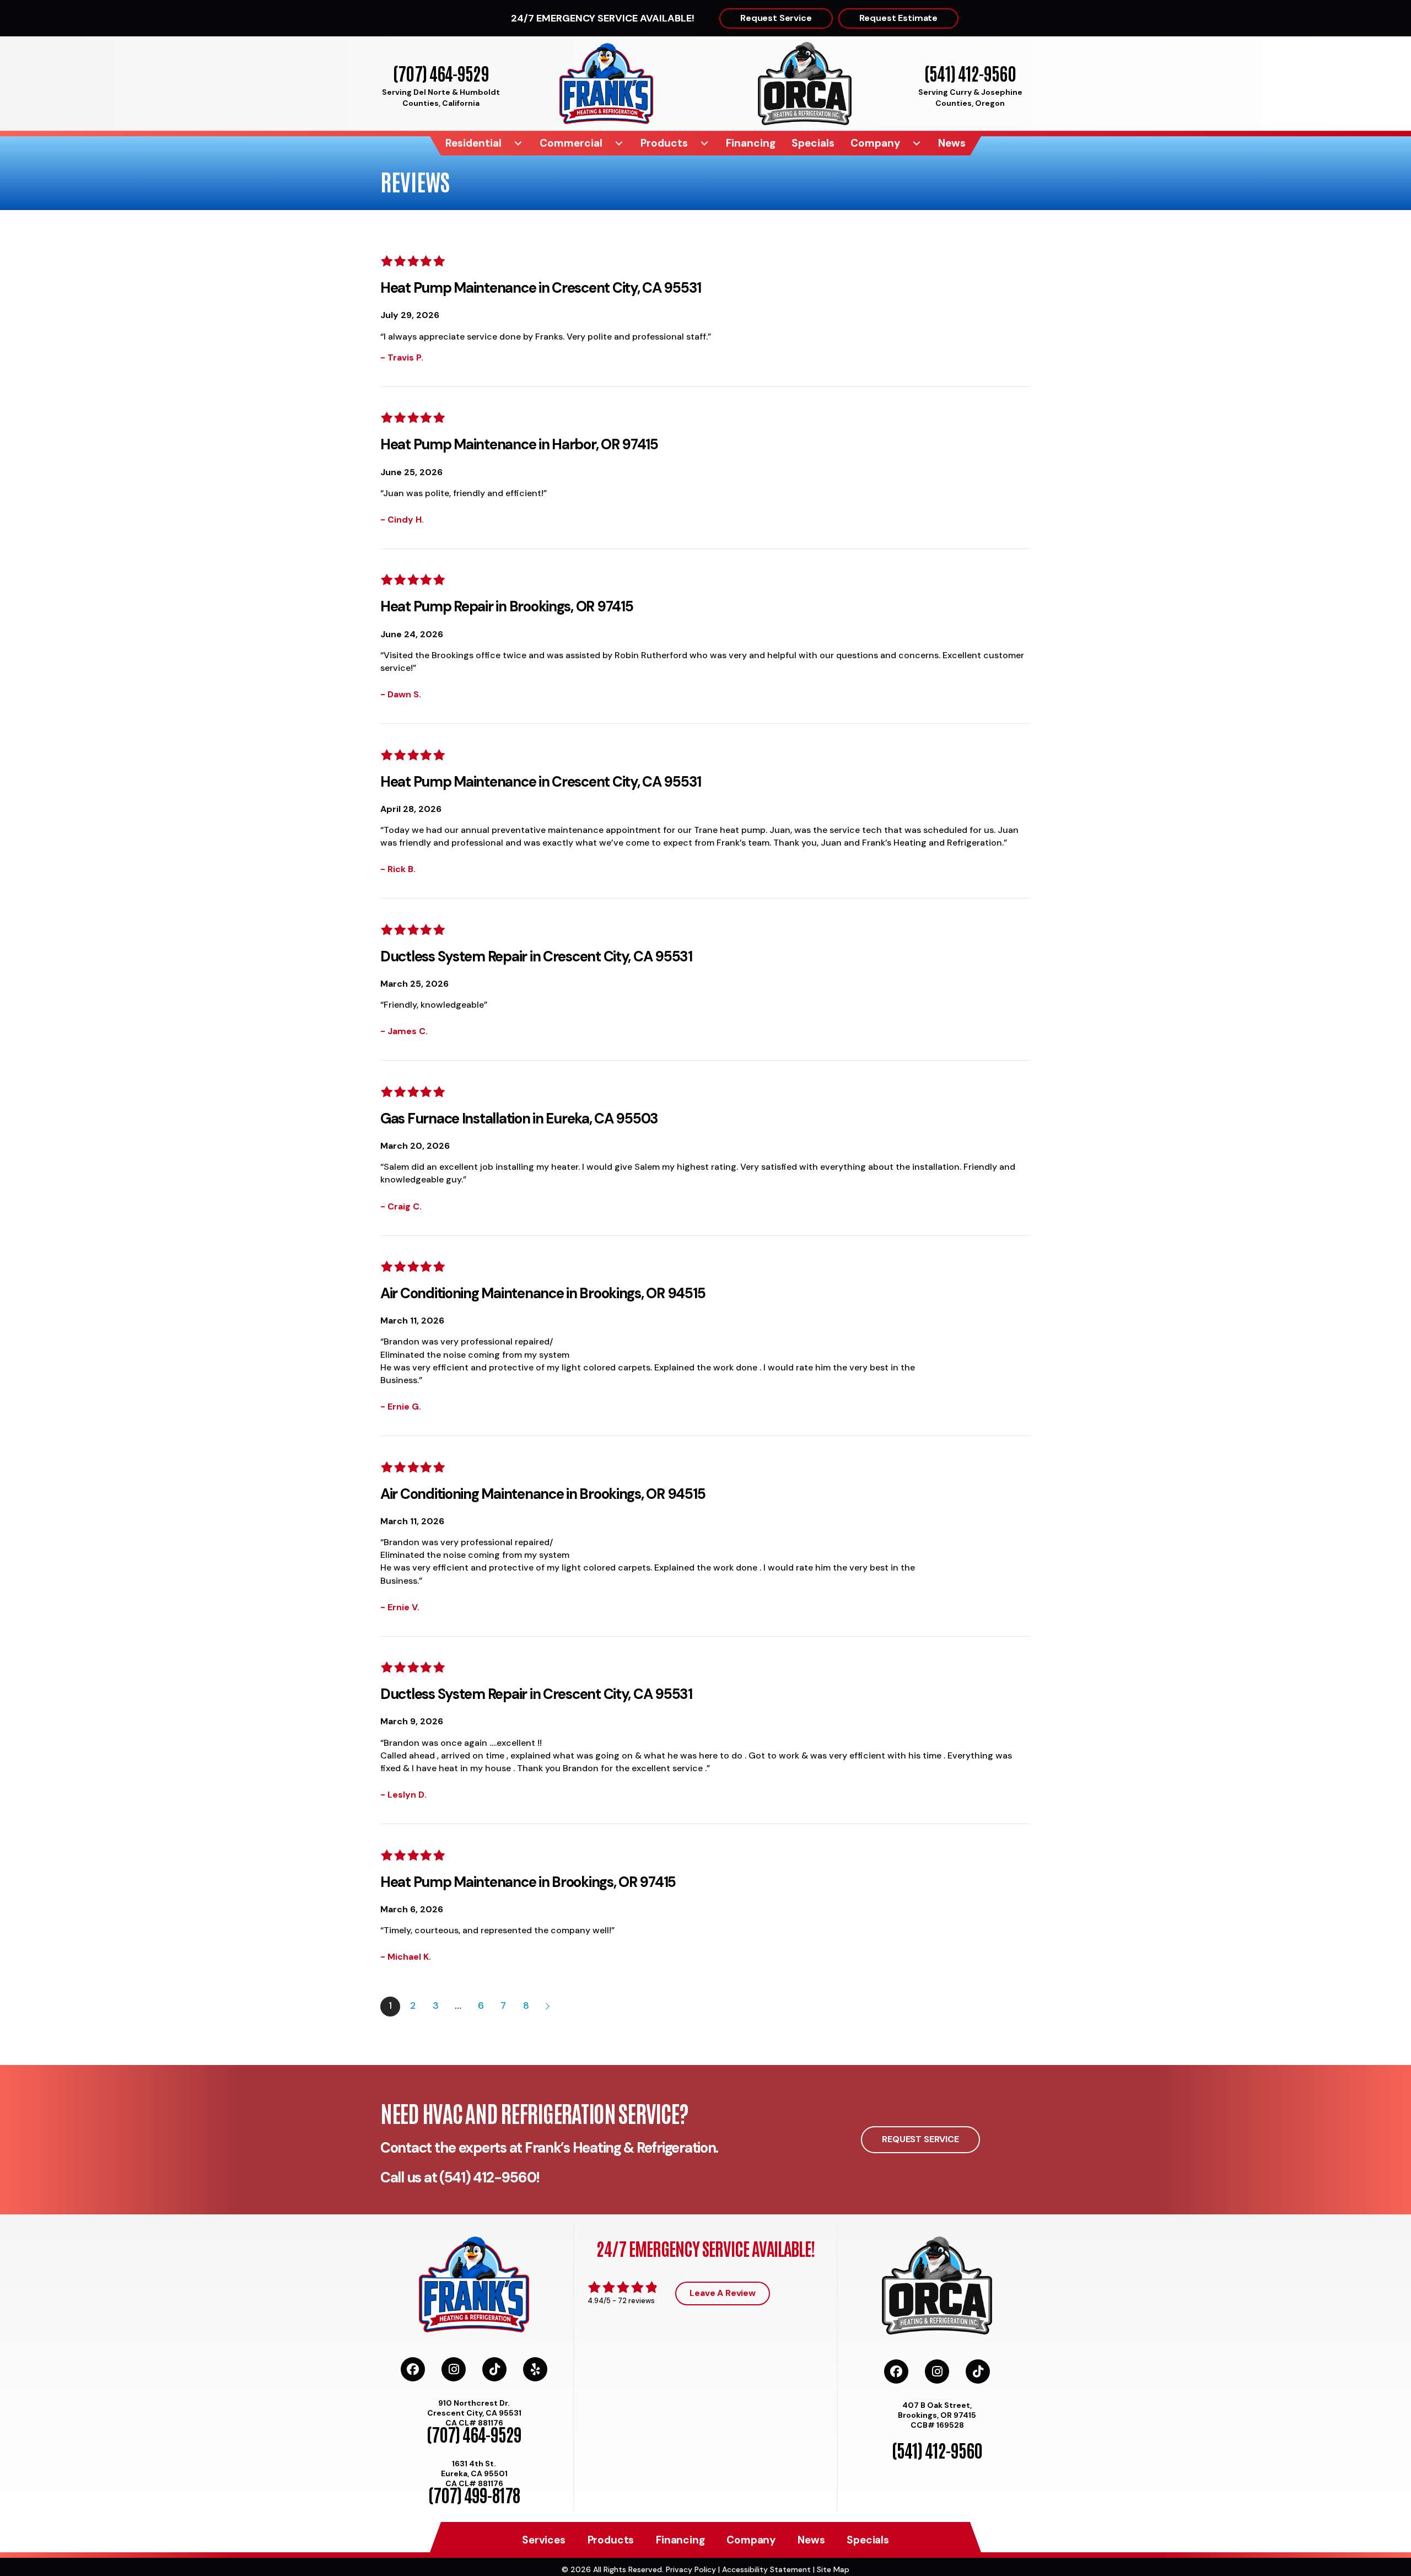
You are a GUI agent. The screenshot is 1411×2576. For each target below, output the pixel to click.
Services (543, 2540)
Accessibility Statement (766, 2569)
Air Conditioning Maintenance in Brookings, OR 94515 (543, 1293)
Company (875, 143)
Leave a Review (723, 2293)
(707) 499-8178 (474, 2494)
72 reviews (636, 2301)
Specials (813, 143)
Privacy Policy (691, 2569)
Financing (751, 143)
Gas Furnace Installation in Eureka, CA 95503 (519, 1118)
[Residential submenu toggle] (518, 143)
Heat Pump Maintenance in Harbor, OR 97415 (519, 444)
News (952, 143)
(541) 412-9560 (970, 72)
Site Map (833, 2569)
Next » (548, 2007)
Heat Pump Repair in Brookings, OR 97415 (507, 606)
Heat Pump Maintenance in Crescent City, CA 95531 (541, 288)
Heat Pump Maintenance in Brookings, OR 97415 (528, 1882)
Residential (473, 143)
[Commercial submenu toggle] (619, 143)
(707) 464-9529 (441, 72)
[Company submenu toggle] (917, 143)
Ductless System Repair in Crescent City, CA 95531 (536, 956)
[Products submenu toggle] (704, 143)
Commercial (571, 143)
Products (664, 143)
